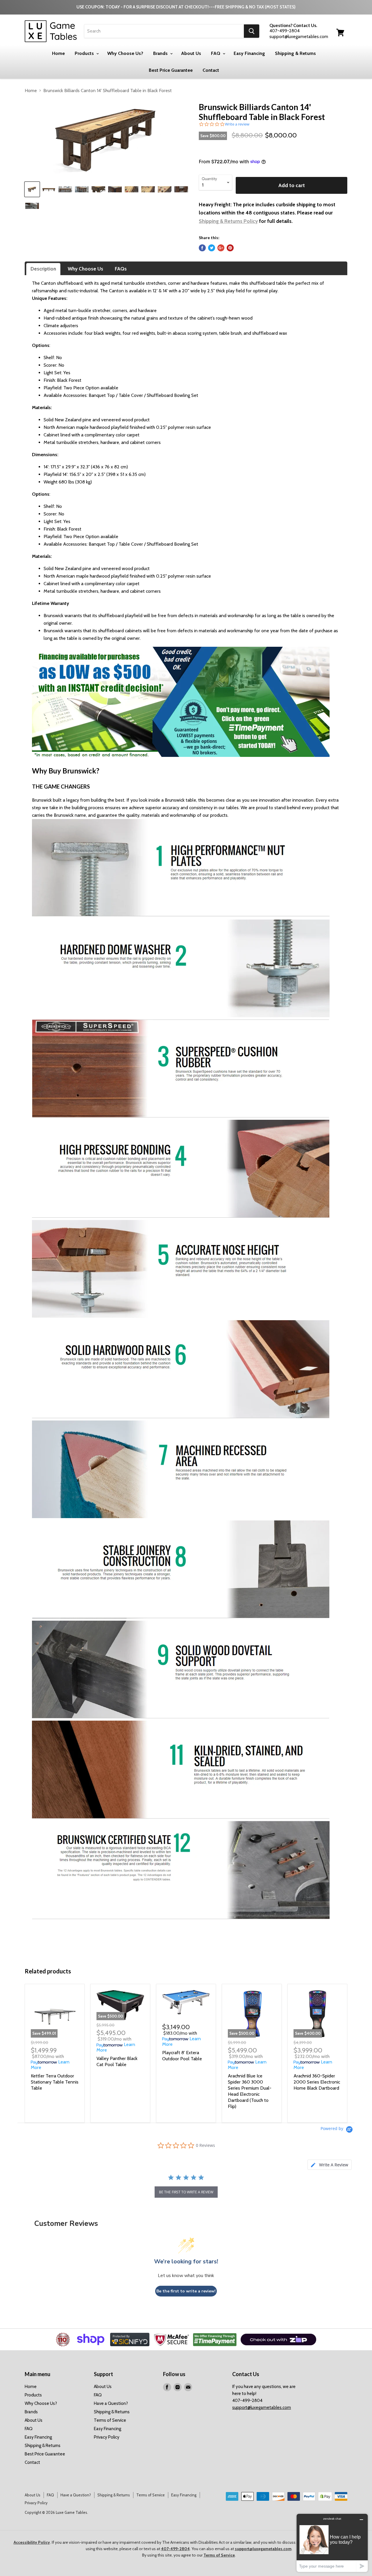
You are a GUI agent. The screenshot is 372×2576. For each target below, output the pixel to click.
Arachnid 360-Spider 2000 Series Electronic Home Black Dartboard (317, 2082)
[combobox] (164, 31)
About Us (191, 53)
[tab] (330, 2165)
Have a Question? (111, 2403)
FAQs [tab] (121, 269)
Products (85, 53)
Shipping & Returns (295, 53)
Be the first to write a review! (186, 2291)
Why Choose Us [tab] (85, 269)
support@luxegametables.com (262, 2407)
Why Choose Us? (125, 53)
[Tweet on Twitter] (212, 248)
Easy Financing (249, 53)
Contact (211, 70)
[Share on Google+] (221, 248)
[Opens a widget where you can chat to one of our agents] (332, 2543)
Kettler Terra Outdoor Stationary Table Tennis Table (55, 2082)
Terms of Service (110, 2420)
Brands (161, 53)
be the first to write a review (186, 2192)
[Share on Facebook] (202, 248)
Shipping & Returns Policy (228, 221)
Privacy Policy (107, 2437)
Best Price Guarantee (171, 70)
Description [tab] (43, 269)
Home (58, 53)
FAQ (216, 53)
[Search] (252, 31)
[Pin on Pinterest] (230, 248)
